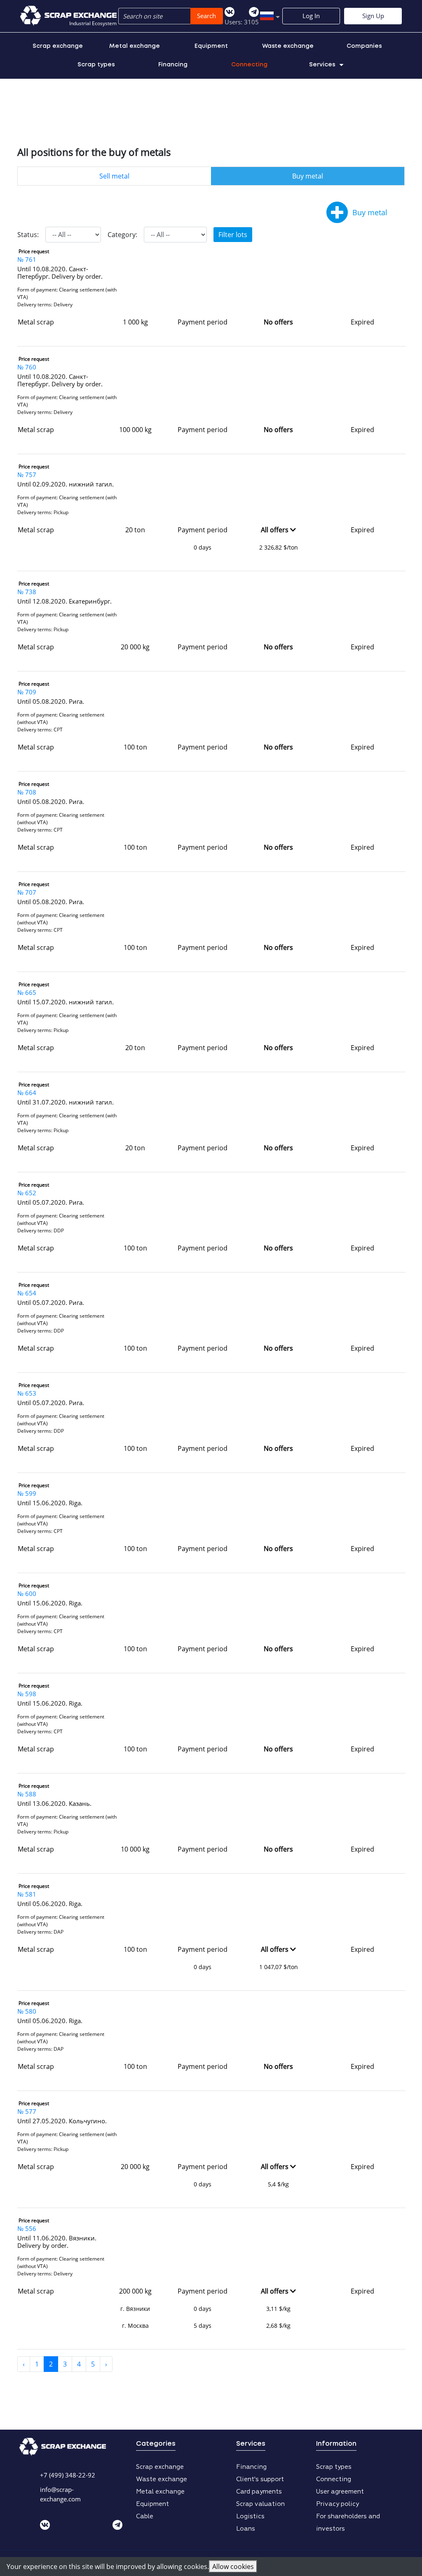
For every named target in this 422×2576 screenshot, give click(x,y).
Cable (145, 2516)
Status (27, 235)
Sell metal (114, 176)
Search (206, 16)
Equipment (211, 46)
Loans (246, 2529)
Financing (173, 65)
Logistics (250, 2516)
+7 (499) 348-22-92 (68, 2475)
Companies (364, 46)
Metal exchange (135, 46)
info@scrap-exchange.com (60, 2494)
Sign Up (373, 16)
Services (322, 65)
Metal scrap (36, 322)
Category (122, 235)
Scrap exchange (58, 46)
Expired (362, 322)
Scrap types (96, 65)
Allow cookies (233, 2567)
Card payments (259, 2492)
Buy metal (308, 176)
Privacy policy (338, 2504)
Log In (311, 16)
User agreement (340, 2492)
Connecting (249, 65)
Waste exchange (288, 46)
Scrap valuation (260, 2504)
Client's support (260, 2479)
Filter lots (233, 235)
